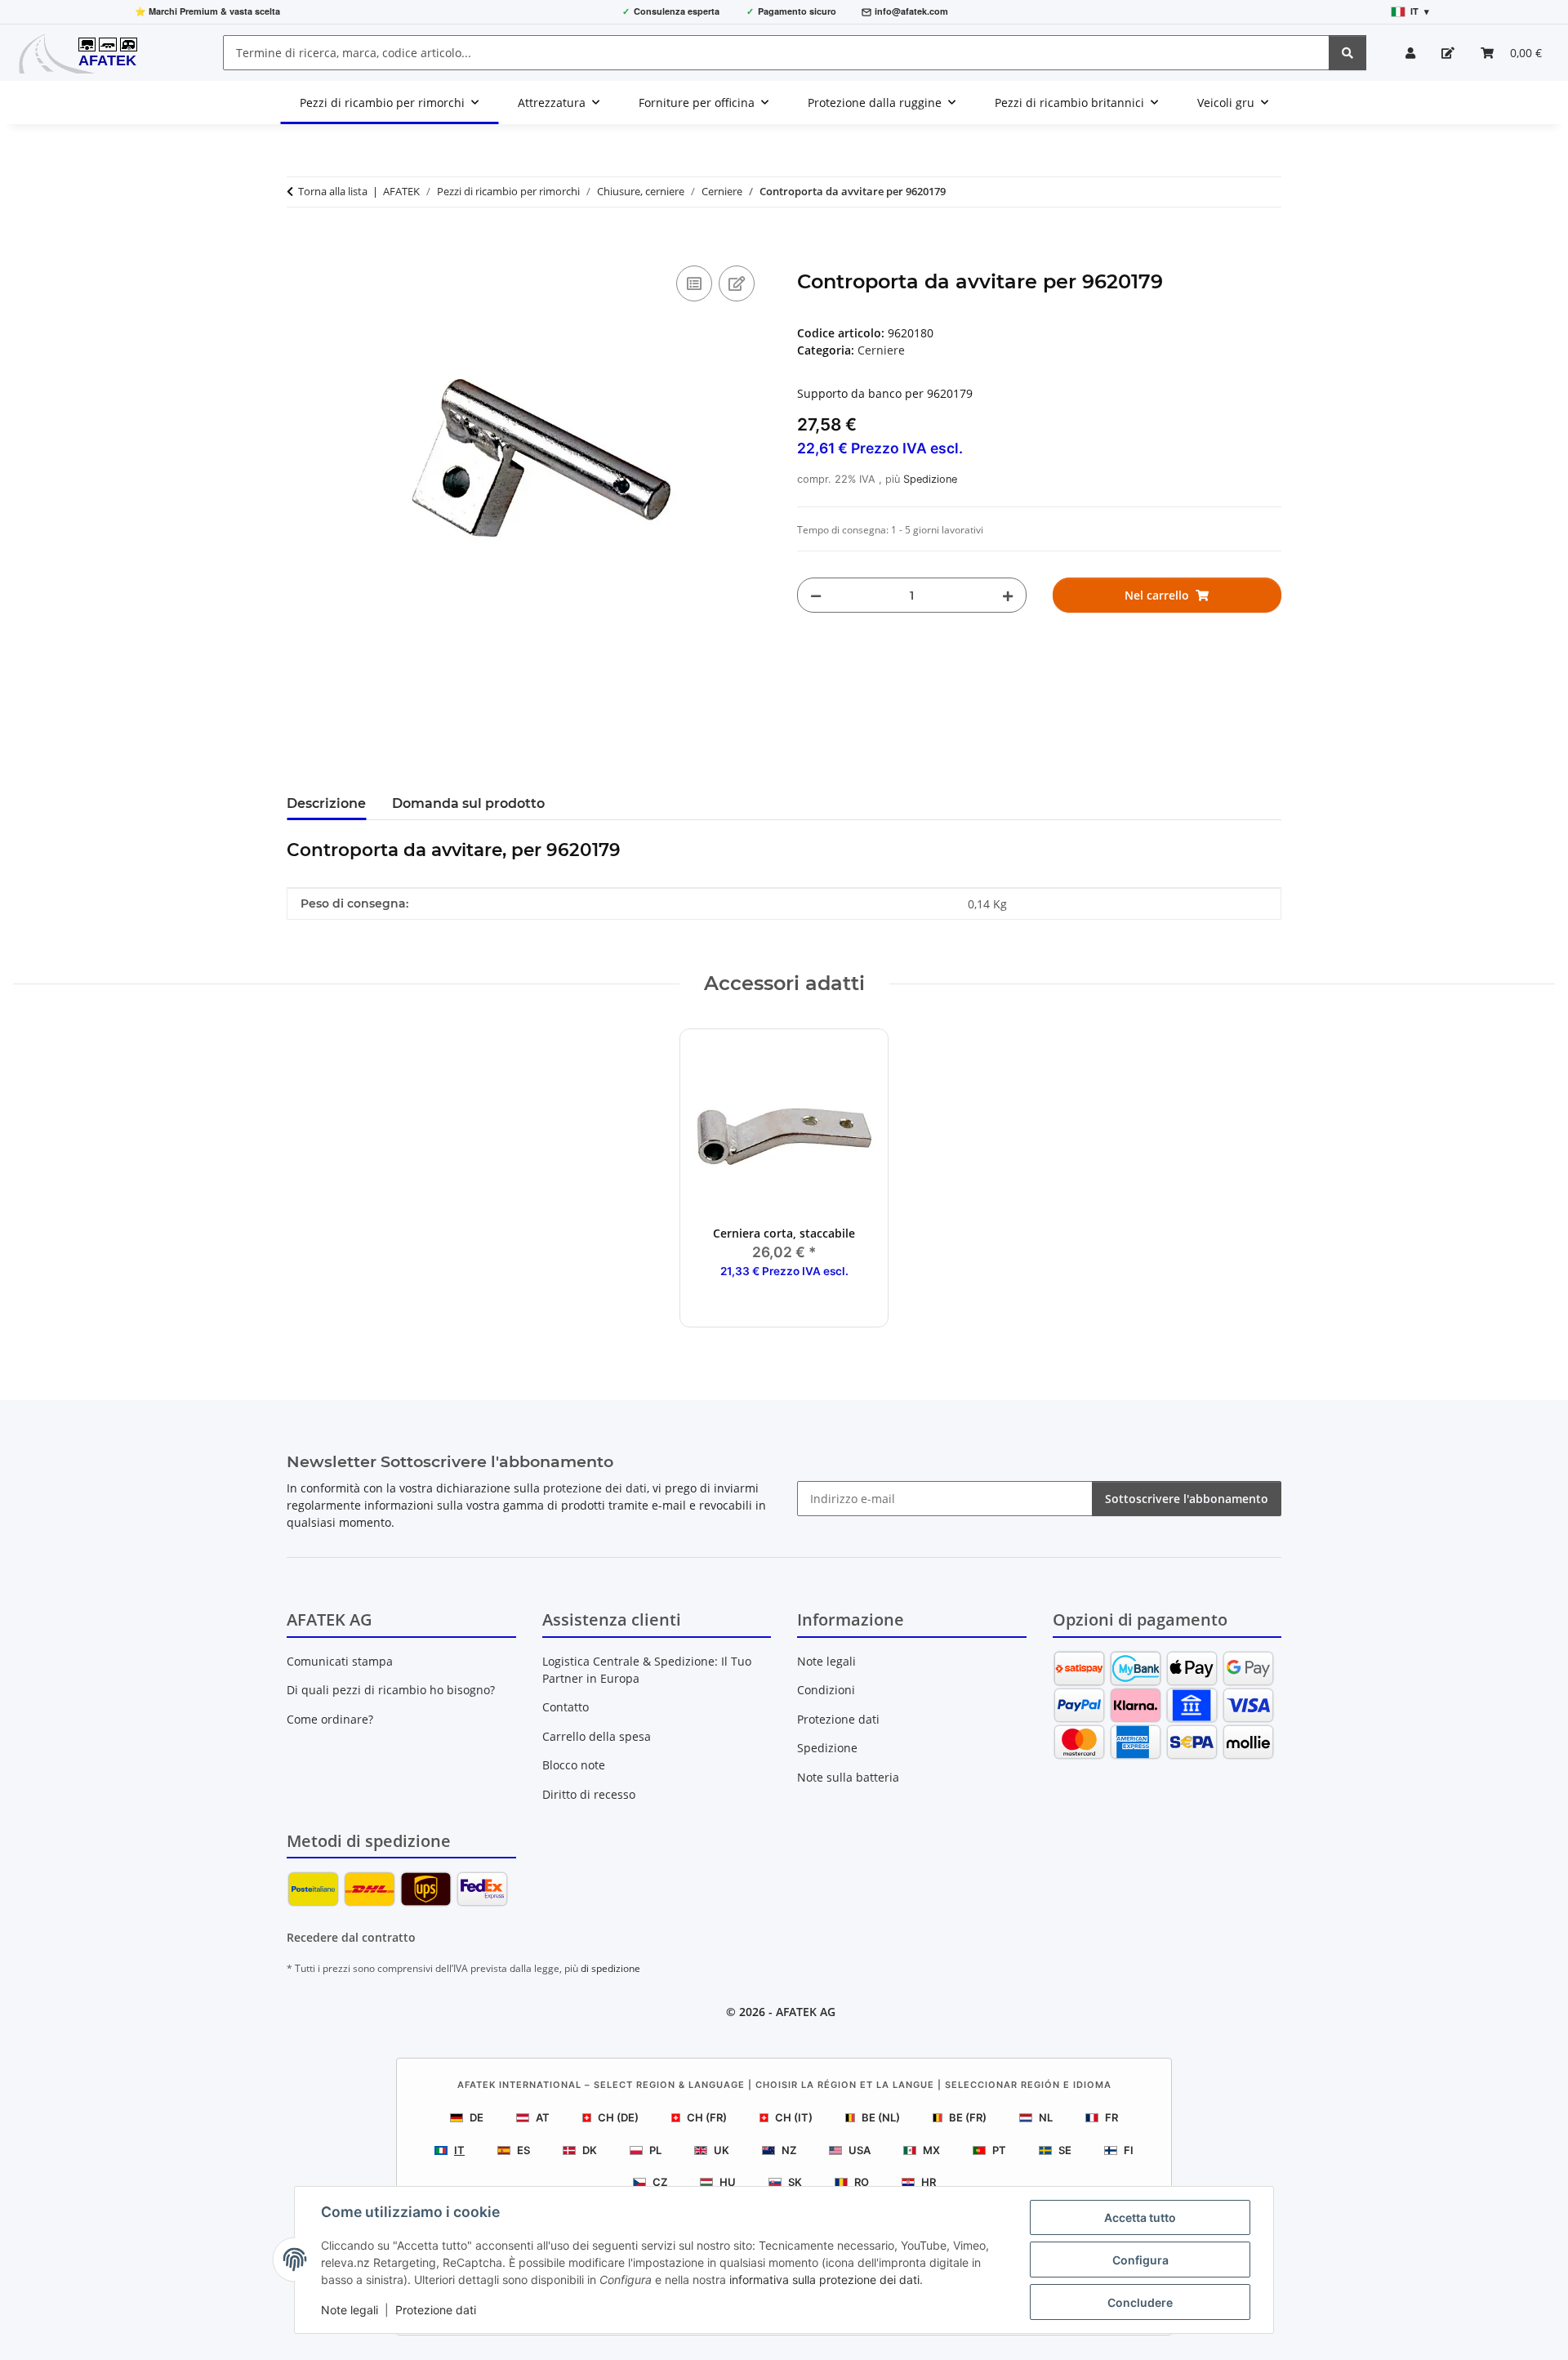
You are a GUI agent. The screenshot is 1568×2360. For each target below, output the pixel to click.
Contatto (566, 1707)
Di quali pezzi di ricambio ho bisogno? (391, 1690)
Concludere (1140, 2302)
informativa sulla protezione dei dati (824, 2280)
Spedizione (930, 479)
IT (459, 2150)
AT (543, 2117)
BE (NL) (881, 2117)
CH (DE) (618, 2117)
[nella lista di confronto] (694, 283)
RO (862, 2182)
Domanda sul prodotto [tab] (468, 803)
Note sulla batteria (848, 1777)
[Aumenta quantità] (1008, 595)
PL (655, 2150)
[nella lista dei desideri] (737, 283)
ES (523, 2150)
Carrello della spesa (597, 1736)
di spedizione (610, 1968)
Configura (1140, 2260)
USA (860, 2150)
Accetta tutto (1140, 2217)
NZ (789, 2150)
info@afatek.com (911, 11)
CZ (660, 2182)
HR (929, 2182)
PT (999, 2150)
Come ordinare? (330, 1719)
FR (1111, 2117)
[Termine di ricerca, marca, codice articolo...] (1347, 53)
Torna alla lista (333, 191)
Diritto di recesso (589, 1794)
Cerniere (881, 350)
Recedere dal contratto (351, 1937)
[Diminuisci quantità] (816, 595)
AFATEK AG (806, 2012)
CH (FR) (707, 2117)
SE (1065, 2150)
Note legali (350, 2310)
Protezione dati (436, 2310)
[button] (1410, 53)
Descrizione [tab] (326, 803)
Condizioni (826, 1690)
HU (728, 2182)
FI (1129, 2150)
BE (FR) (968, 2117)
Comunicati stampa (340, 1661)
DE (477, 2117)
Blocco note (574, 1765)
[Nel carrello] (300, 243)
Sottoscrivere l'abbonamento (1187, 1499)
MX (931, 2150)
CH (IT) (794, 2117)
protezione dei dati (595, 1488)
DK (590, 2150)
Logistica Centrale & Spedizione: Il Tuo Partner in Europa (647, 1670)
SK (795, 2182)
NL (1046, 2117)
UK (722, 2150)
